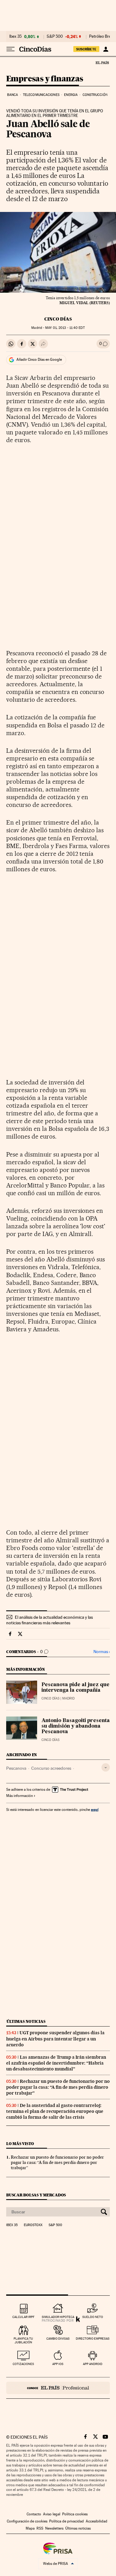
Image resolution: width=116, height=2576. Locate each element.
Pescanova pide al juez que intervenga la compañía (75, 1688)
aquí (95, 1809)
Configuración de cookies (27, 2521)
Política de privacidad (67, 2521)
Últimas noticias (26, 2021)
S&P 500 (55, 37)
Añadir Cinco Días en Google (39, 360)
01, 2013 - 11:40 (65, 328)
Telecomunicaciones (41, 95)
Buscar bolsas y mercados (36, 2195)
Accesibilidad (97, 2521)
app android (93, 2364)
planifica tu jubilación (23, 2340)
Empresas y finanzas (45, 79)
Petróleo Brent (102, 37)
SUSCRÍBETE (86, 49)
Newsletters (54, 2528)
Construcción (95, 95)
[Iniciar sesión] (106, 49)
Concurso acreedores (51, 1768)
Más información (19, 1796)
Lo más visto (20, 2144)
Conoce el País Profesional (58, 2388)
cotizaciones (23, 2364)
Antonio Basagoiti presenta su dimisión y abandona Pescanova (76, 1726)
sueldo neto (93, 2317)
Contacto (34, 2514)
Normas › (102, 1652)
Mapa (30, 2528)
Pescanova (16, 1768)
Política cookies (75, 2514)
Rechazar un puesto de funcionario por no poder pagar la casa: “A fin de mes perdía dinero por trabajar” (58, 2087)
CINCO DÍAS (58, 319)
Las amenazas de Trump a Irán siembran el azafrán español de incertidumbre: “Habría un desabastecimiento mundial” (56, 2063)
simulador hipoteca (58, 2317)
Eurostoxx (33, 2225)
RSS (40, 2528)
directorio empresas (93, 2339)
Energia (71, 95)
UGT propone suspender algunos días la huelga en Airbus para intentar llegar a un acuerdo (55, 2039)
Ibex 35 (15, 37)
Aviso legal (52, 2514)
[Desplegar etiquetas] (106, 1767)
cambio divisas (58, 2339)
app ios (58, 2364)
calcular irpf (23, 2317)
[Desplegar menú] (11, 49)
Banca (13, 95)
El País (102, 62)
